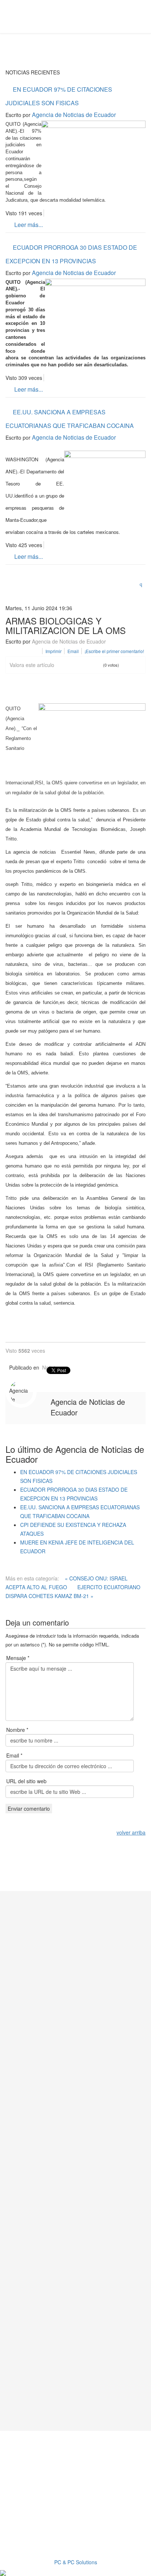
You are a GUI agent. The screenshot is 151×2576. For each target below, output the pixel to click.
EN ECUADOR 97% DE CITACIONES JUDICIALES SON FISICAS (59, 96)
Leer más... (28, 225)
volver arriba (131, 1832)
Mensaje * (18, 1658)
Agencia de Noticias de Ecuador (74, 115)
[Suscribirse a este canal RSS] (143, 582)
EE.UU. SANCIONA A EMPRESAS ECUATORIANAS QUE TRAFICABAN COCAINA (70, 419)
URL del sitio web (26, 1781)
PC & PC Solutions (76, 2562)
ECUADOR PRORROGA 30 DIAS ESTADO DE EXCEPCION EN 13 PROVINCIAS (71, 254)
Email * (14, 1755)
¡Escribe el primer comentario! (114, 651)
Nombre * (17, 1730)
